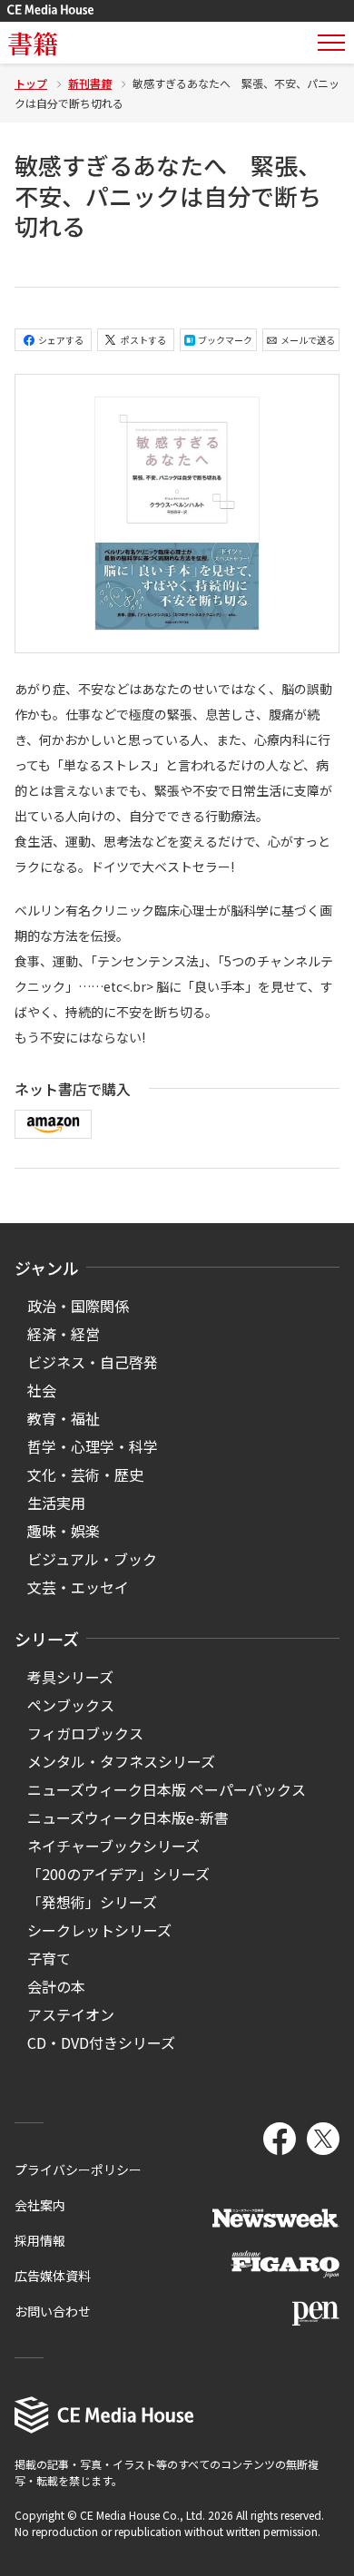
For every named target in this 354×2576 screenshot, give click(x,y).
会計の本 (56, 1986)
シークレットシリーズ (99, 1930)
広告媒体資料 (53, 2276)
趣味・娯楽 (64, 1531)
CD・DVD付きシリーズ (101, 2042)
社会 (42, 1390)
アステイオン (71, 2014)
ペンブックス (71, 1705)
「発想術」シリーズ (92, 1902)
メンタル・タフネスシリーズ (121, 1761)
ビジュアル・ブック (92, 1559)
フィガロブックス (85, 1733)
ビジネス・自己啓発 (93, 1362)
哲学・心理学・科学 (93, 1446)
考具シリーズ (70, 1677)
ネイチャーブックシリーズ (113, 1846)
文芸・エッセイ (78, 1587)
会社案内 (40, 2205)
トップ (31, 83)
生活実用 (56, 1503)
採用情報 (40, 2240)
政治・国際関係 (78, 1306)
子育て (49, 1958)
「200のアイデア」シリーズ (118, 1874)
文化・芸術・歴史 (85, 1474)
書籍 (33, 43)
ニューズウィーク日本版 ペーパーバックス (167, 1789)
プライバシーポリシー (78, 2170)
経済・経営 (64, 1334)
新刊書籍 (90, 83)
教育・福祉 (64, 1418)
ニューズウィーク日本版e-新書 (128, 1817)
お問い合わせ (53, 2311)
